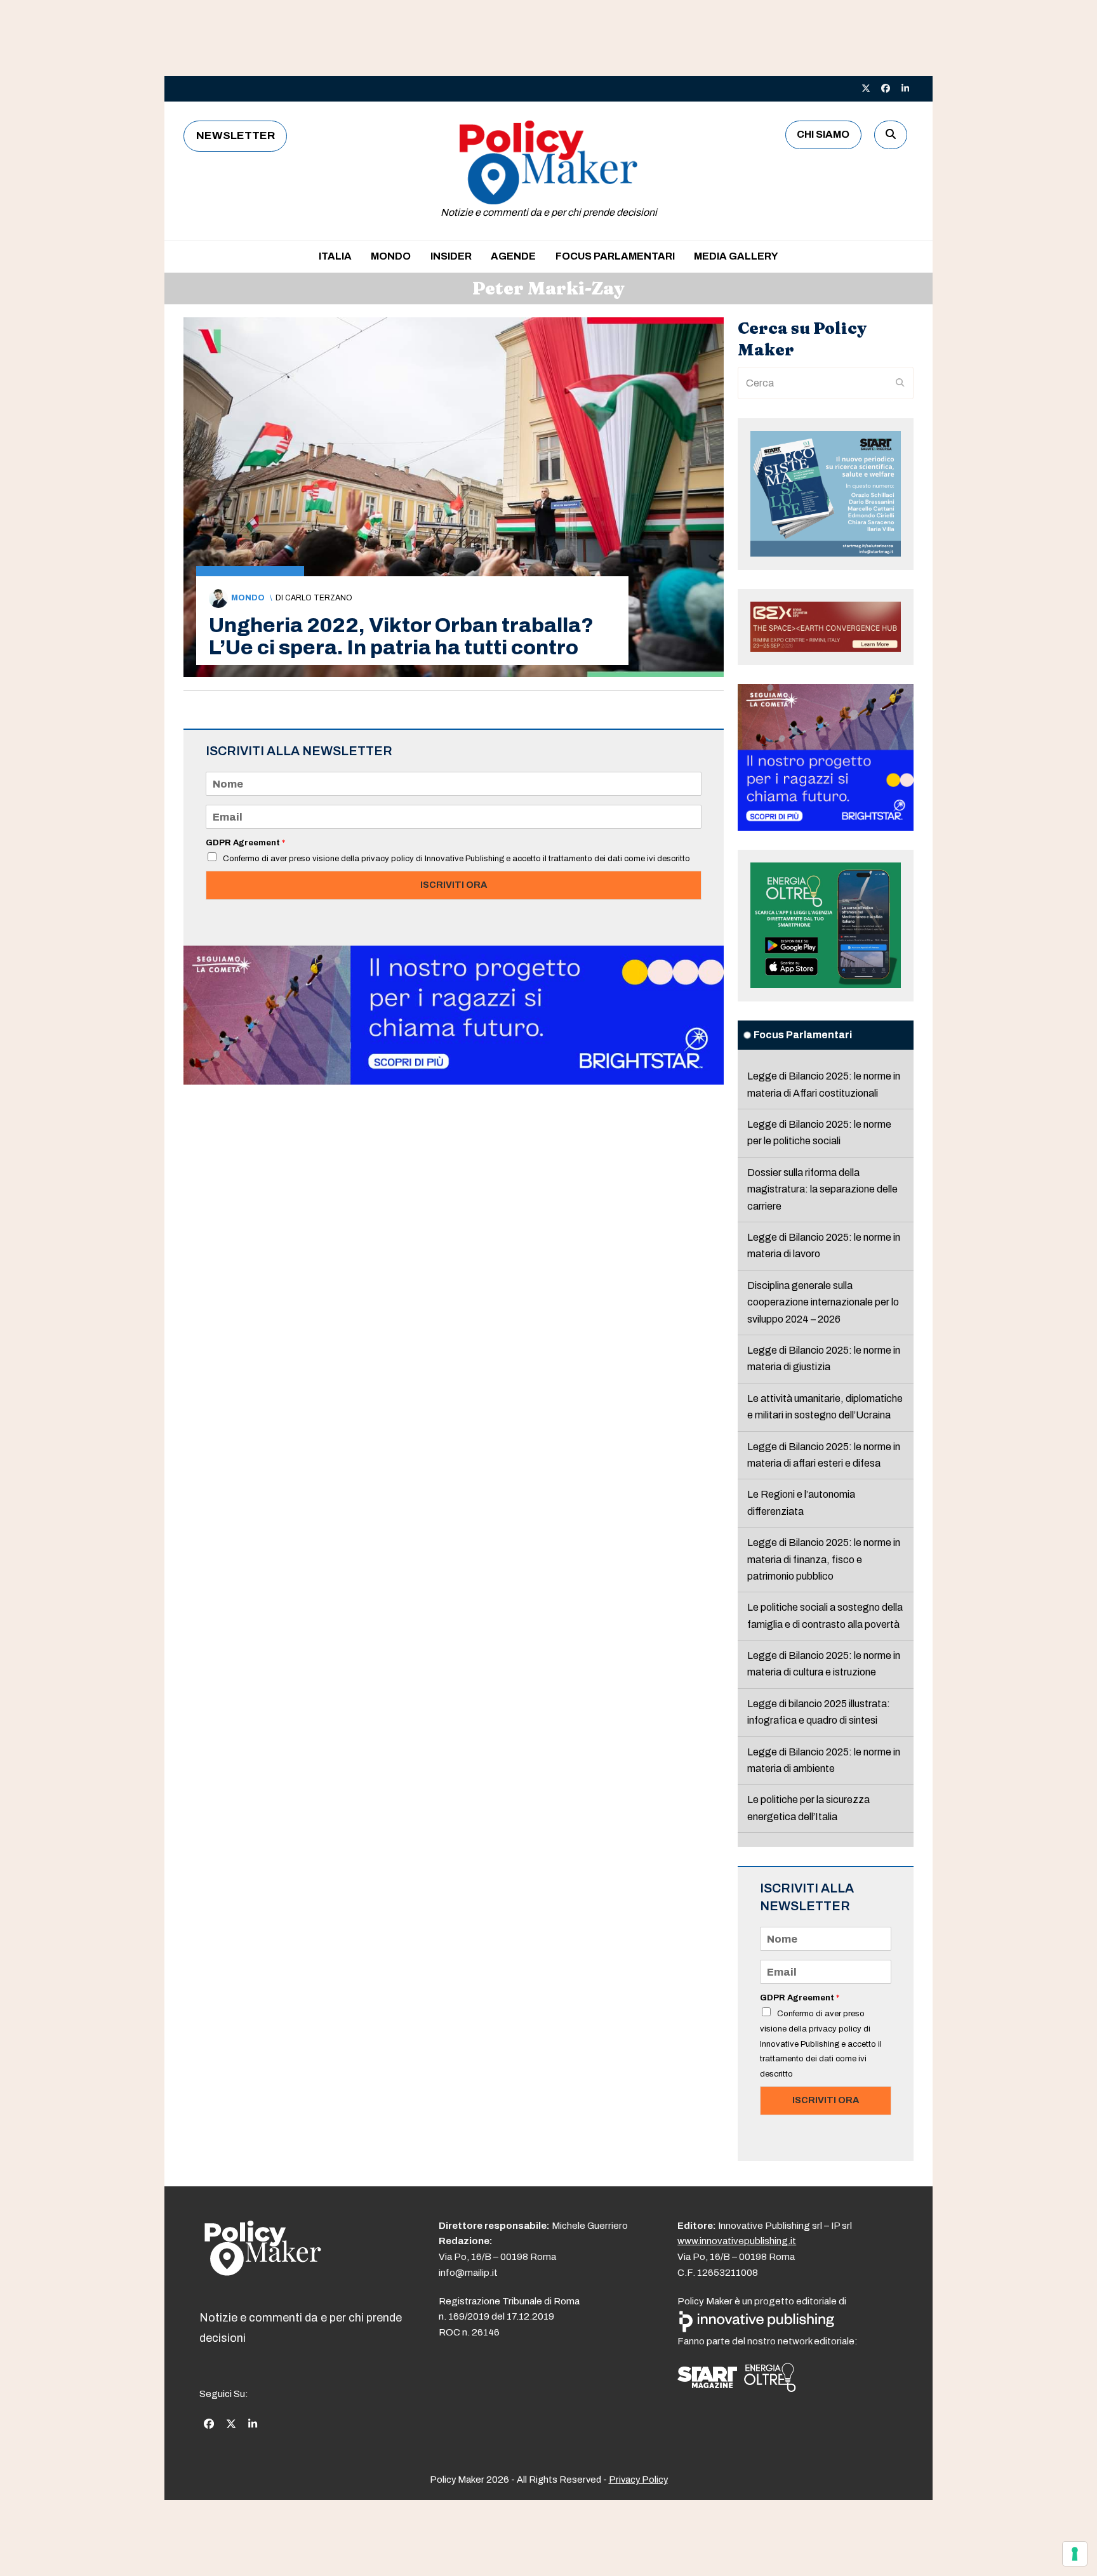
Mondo (248, 598)
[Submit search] (900, 383)
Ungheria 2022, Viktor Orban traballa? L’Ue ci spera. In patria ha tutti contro (401, 637)
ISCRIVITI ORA (454, 885)
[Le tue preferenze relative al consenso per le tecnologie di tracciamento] (1075, 2554)
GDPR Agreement (245, 843)
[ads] (454, 1081)
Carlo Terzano (319, 598)
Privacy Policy (638, 2480)
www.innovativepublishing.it (737, 2241)
